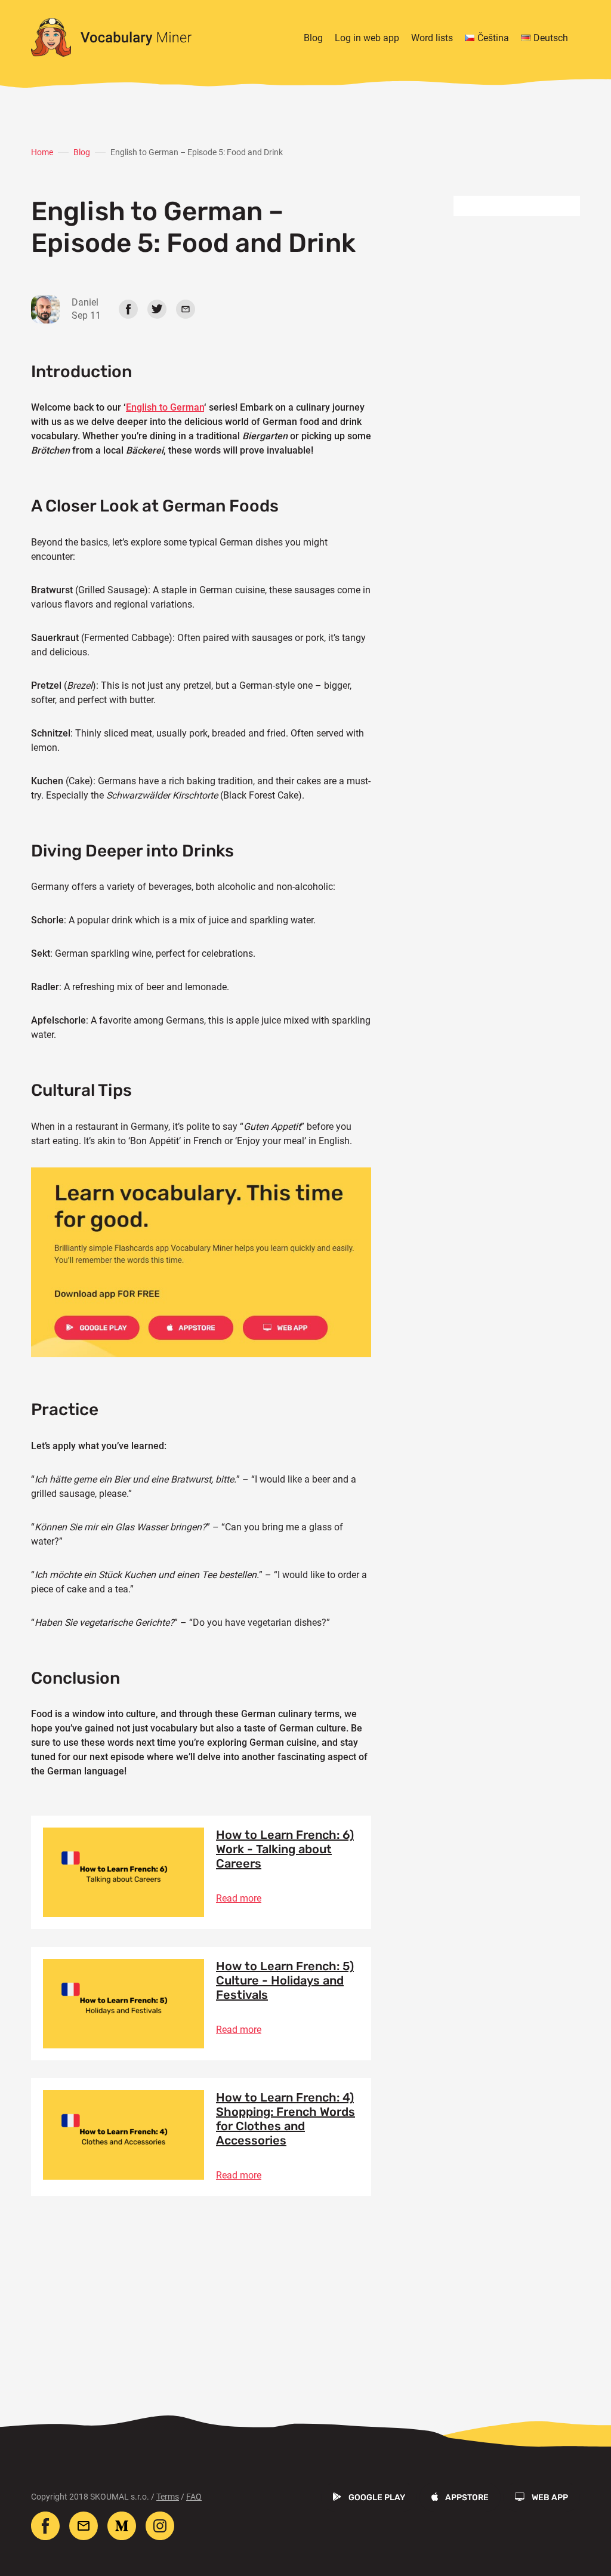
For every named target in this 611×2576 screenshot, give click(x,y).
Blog (313, 38)
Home (42, 152)
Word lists (432, 38)
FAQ (194, 2497)
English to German (165, 407)
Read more (239, 1898)
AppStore (467, 2498)
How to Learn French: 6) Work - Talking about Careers (285, 1849)
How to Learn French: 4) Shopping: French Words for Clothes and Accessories (286, 2119)
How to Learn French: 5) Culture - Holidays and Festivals (285, 1980)
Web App (550, 2498)
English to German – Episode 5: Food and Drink (197, 152)
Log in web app (367, 38)
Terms (168, 2497)
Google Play (377, 2498)
